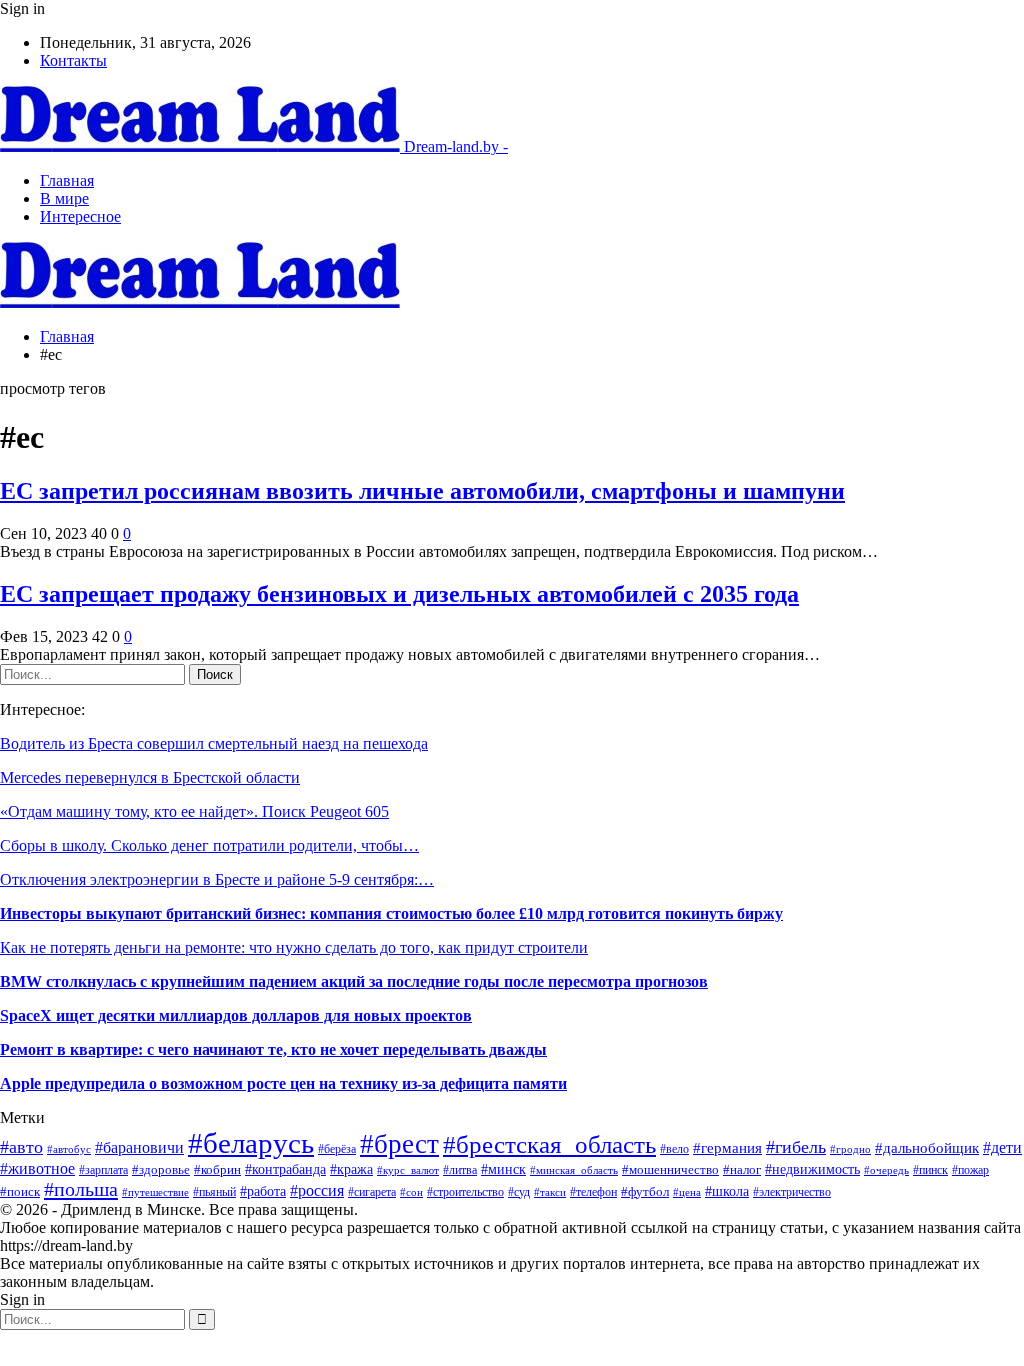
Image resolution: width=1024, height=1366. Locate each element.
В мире (64, 198)
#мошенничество (670, 1170)
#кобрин (217, 1170)
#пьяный (214, 1192)
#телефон (593, 1192)
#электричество (792, 1192)
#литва (460, 1170)
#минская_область (574, 1170)
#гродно (850, 1149)
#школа (727, 1191)
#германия (727, 1148)
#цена (687, 1192)
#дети (1002, 1147)
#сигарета (372, 1192)
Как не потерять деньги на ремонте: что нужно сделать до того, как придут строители (294, 947)
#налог (742, 1170)
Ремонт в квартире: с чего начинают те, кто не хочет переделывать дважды (273, 1049)
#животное (37, 1168)
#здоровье (161, 1169)
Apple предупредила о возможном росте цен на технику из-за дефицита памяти (283, 1083)
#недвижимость (812, 1169)
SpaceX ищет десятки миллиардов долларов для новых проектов (236, 1015)
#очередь (886, 1170)
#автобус (69, 1149)
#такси (550, 1192)
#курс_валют (408, 1170)
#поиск (20, 1191)
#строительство (465, 1192)
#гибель (796, 1147)
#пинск (930, 1170)
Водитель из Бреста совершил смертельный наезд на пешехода (214, 743)
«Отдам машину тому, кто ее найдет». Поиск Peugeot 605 (194, 811)
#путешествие (155, 1192)
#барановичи (139, 1147)
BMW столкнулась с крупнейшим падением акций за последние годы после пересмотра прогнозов (354, 981)
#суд (519, 1192)
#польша (81, 1189)
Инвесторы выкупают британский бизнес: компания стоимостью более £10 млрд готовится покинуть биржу (391, 913)
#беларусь (251, 1143)
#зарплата (103, 1170)
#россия (317, 1190)
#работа (263, 1191)
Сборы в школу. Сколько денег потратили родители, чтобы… (209, 845)
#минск (503, 1169)
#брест (399, 1144)
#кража (351, 1169)
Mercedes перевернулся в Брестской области (150, 777)
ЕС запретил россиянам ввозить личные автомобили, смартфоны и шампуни (422, 491)
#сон (411, 1192)
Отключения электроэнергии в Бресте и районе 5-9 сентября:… (217, 879)
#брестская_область (549, 1144)
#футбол (645, 1191)
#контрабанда (285, 1169)
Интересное (80, 216)
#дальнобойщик (927, 1148)
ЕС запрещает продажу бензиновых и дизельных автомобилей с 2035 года (399, 594)
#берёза (337, 1149)
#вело (674, 1149)
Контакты (73, 60)
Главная (67, 180)
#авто (21, 1147)
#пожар (970, 1170)
